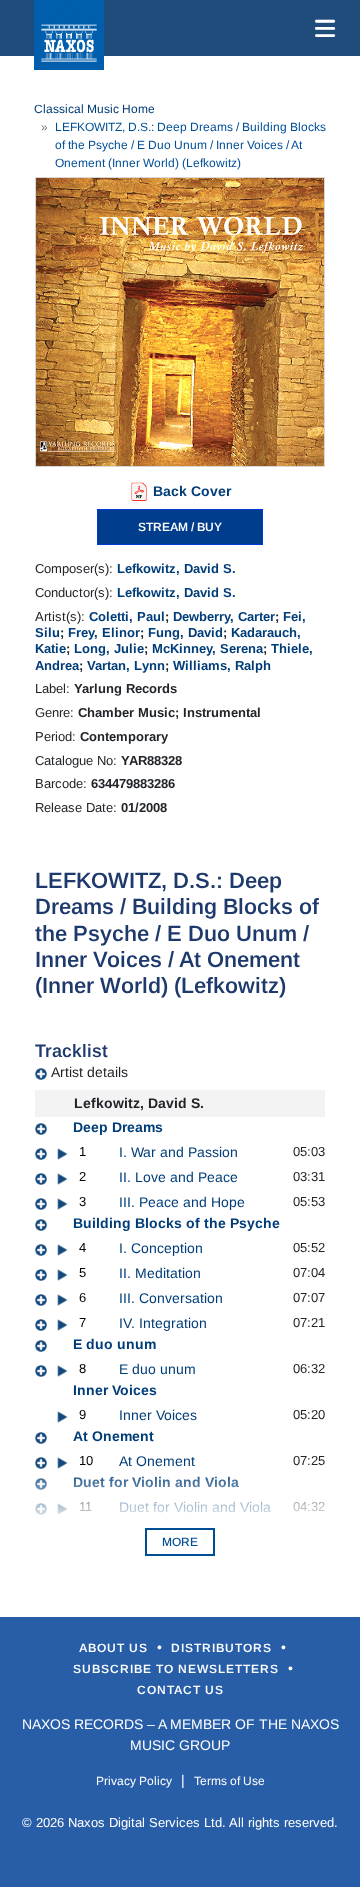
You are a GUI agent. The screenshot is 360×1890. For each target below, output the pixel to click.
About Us (115, 1648)
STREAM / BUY (180, 527)
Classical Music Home (94, 109)
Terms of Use (229, 1781)
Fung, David (185, 632)
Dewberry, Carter (224, 616)
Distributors (223, 1648)
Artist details (89, 1072)
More (180, 1542)
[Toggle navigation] (321, 28)
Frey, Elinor (104, 632)
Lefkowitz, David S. (176, 568)
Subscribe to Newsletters (178, 1669)
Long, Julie (109, 648)
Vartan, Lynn (126, 665)
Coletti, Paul (127, 616)
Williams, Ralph (222, 665)
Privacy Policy (134, 1781)
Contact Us (180, 1690)
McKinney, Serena (207, 648)
